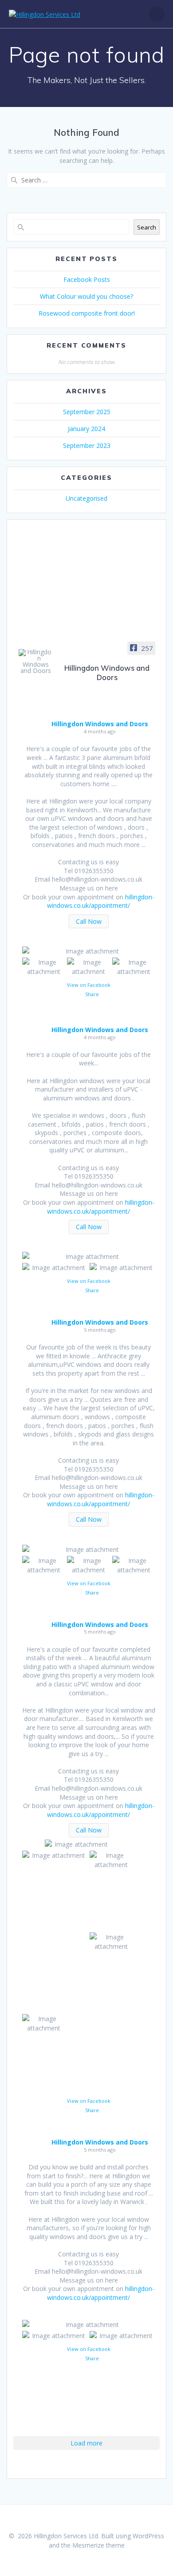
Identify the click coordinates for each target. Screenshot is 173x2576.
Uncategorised (86, 498)
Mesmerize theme (98, 2545)
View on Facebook (89, 985)
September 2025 (87, 412)
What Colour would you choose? (86, 296)
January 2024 (86, 429)
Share (92, 994)
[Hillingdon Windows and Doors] (35, 661)
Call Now (89, 921)
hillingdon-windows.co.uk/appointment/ (101, 901)
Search (147, 227)
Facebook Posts (87, 279)
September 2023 (87, 445)
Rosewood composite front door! (87, 313)
